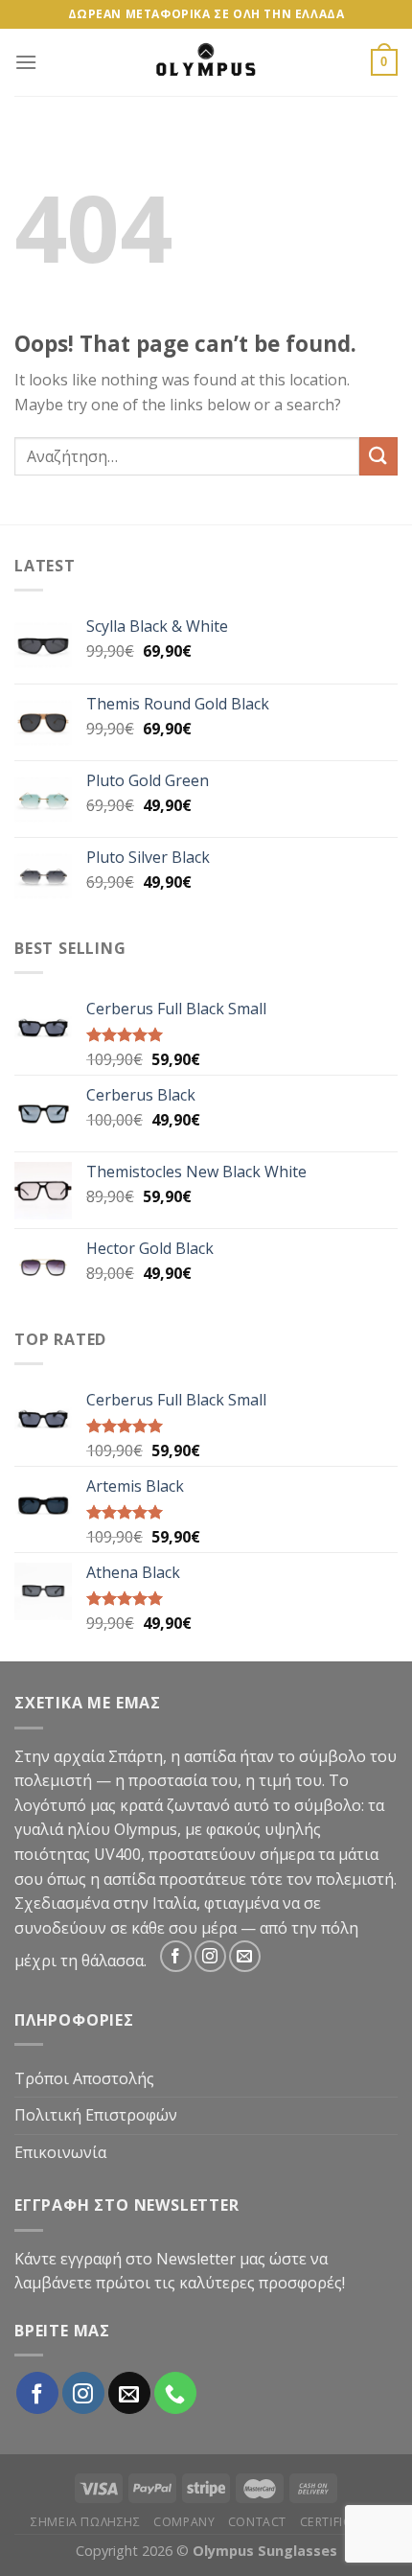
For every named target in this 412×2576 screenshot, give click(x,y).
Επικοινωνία (60, 2152)
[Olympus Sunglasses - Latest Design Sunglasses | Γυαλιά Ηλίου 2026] (206, 62)
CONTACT (257, 2522)
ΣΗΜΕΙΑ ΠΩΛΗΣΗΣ (86, 2522)
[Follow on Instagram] (210, 1956)
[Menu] (26, 62)
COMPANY (184, 2522)
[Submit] (378, 456)
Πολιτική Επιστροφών (96, 2115)
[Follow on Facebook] (176, 1956)
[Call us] (175, 2393)
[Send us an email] (245, 1956)
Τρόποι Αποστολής (84, 2078)
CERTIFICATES (341, 2522)
